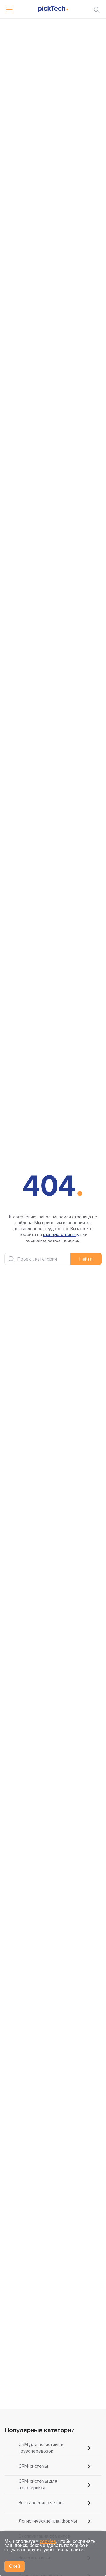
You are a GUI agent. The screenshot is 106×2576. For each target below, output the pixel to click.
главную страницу (61, 1235)
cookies (48, 2541)
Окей (15, 2566)
